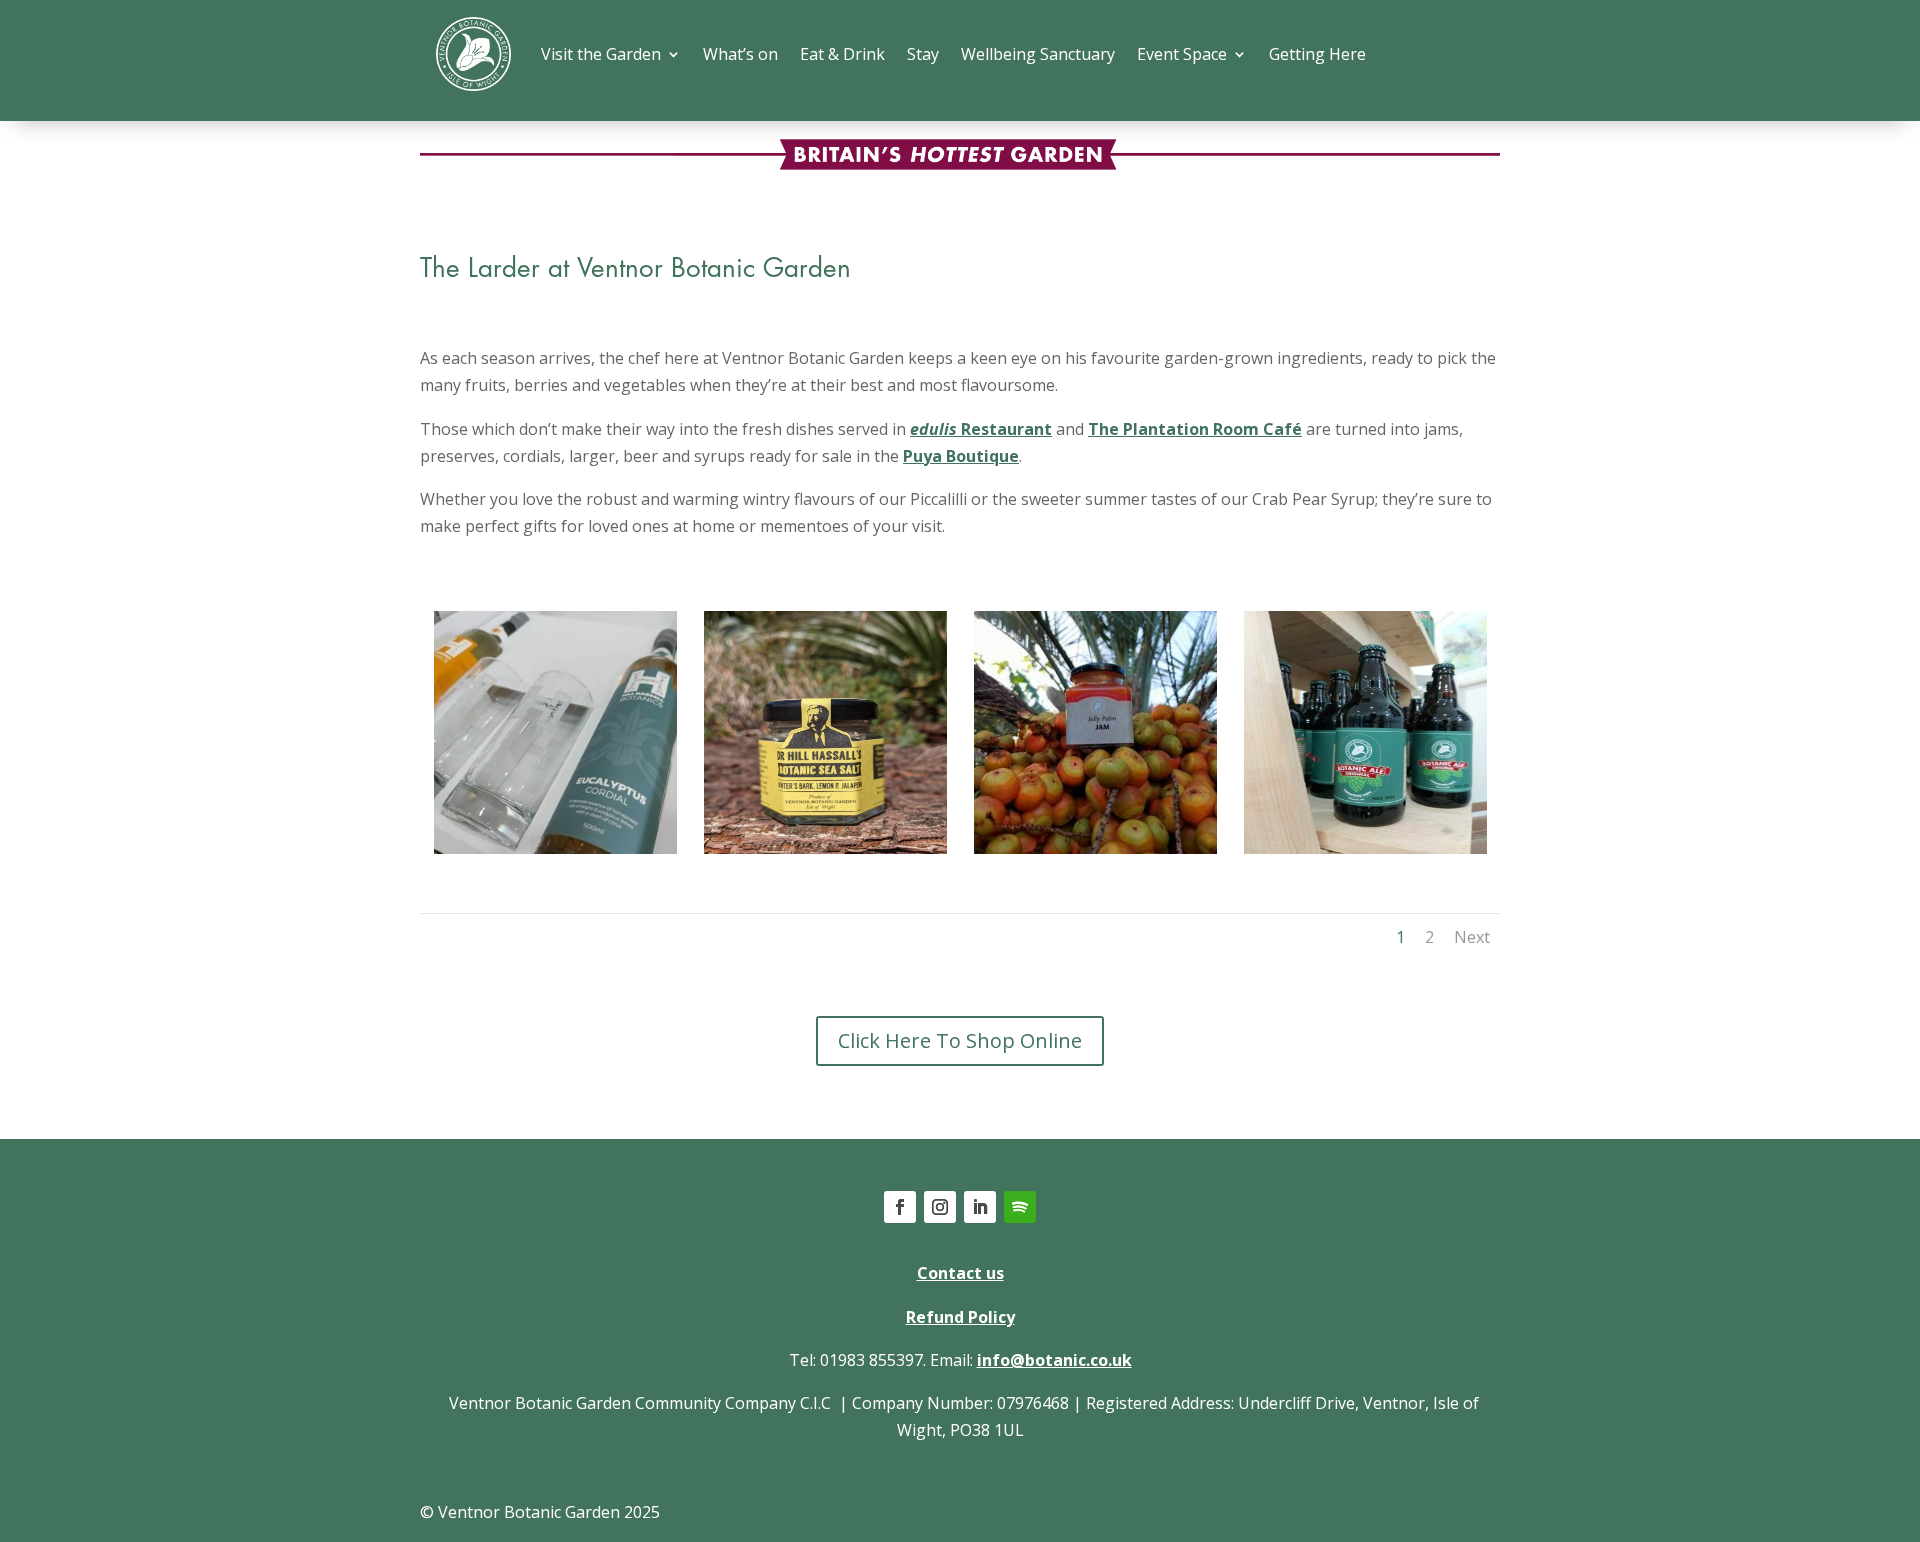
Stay (923, 54)
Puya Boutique (961, 456)
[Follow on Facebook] (900, 1207)
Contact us (960, 1273)
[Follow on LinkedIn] (980, 1207)
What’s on (740, 54)
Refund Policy (960, 1317)
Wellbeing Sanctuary (1038, 54)
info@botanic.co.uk (1054, 1360)
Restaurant (981, 429)
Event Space (1182, 54)
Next (1472, 937)
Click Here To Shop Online (960, 1040)
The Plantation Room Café (1195, 429)
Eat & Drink (842, 54)
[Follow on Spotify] (1020, 1207)
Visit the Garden (601, 54)
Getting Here (1317, 54)
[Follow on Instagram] (940, 1207)
